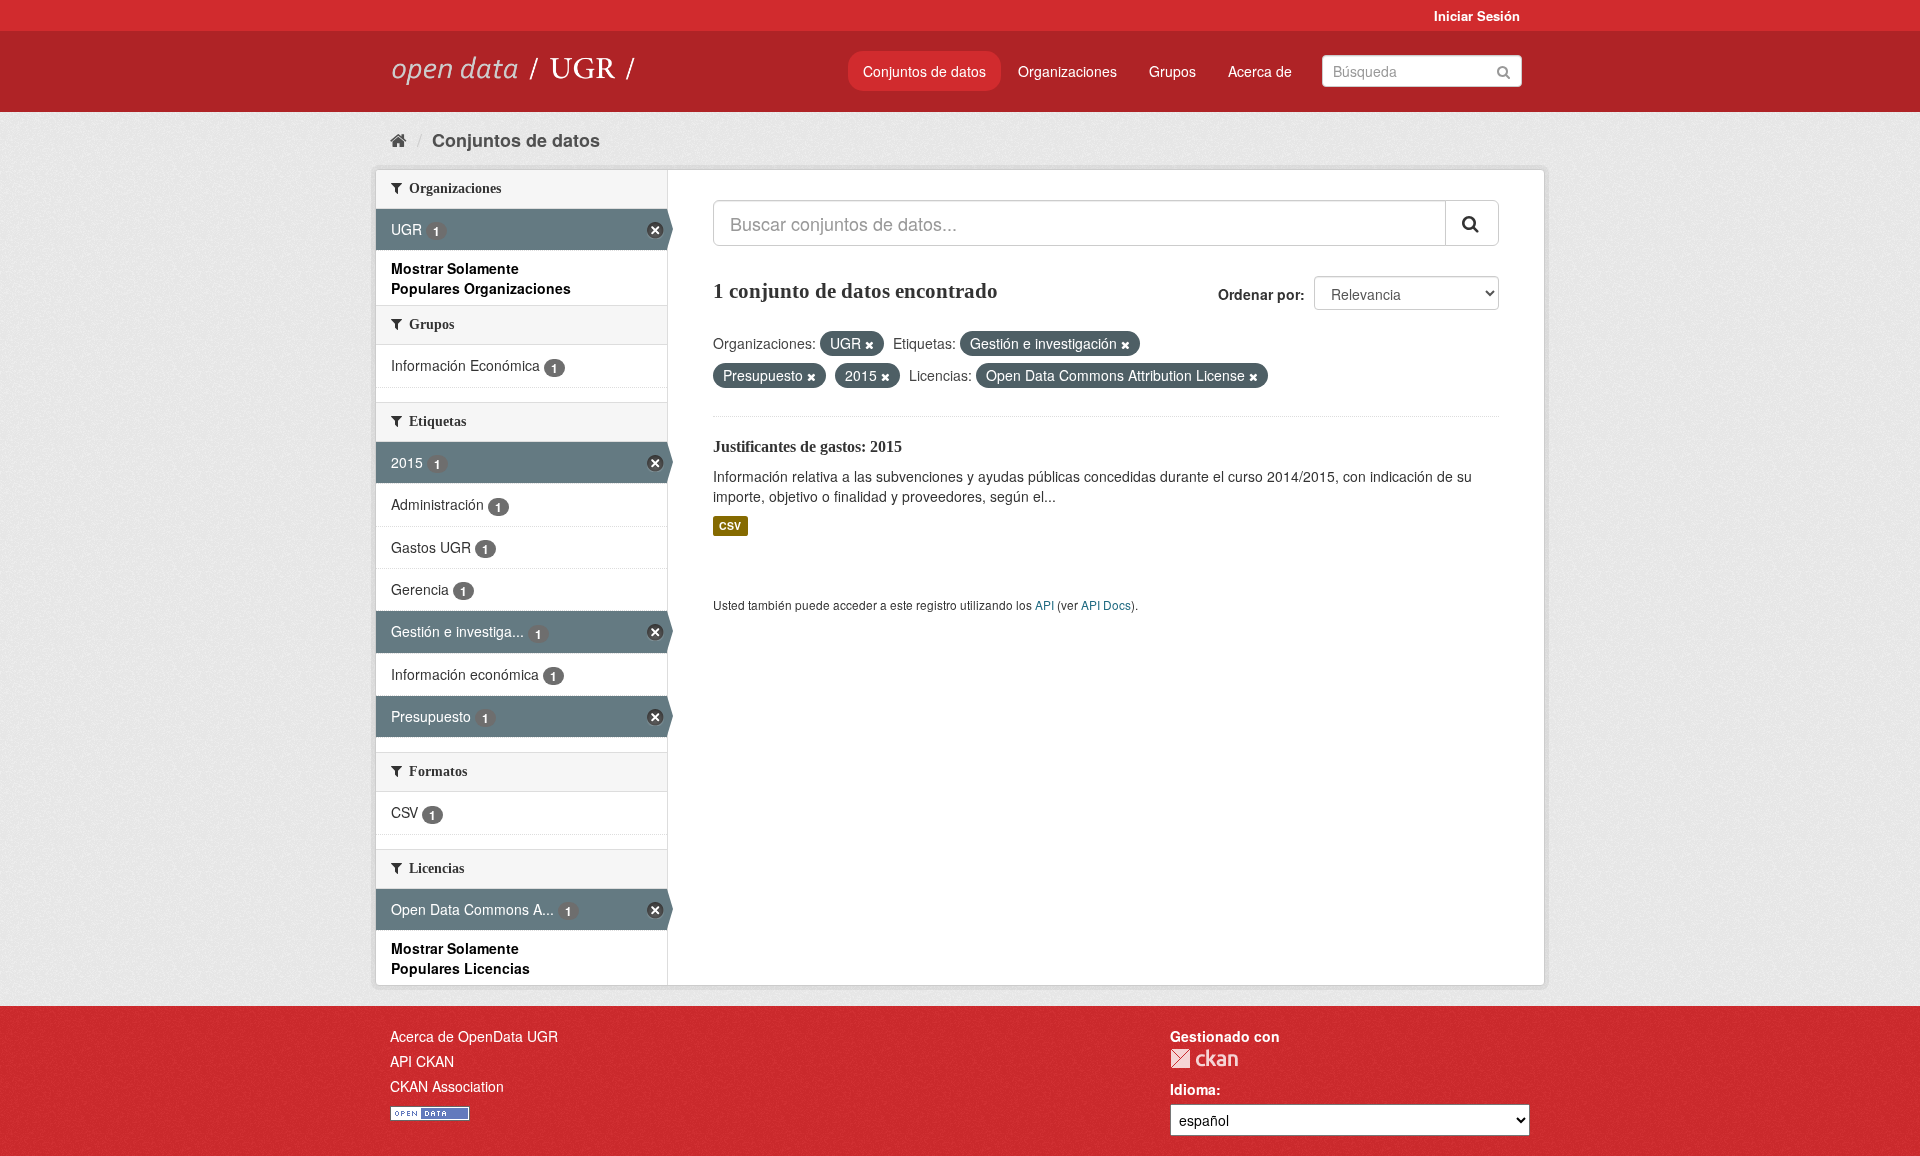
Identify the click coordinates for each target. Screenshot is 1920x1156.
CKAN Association (447, 1086)
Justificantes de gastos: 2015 (807, 446)
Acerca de (1260, 71)
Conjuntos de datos (924, 71)
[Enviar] (1503, 69)
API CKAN (422, 1061)
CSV (730, 525)
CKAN (1204, 1058)
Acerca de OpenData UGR (474, 1036)
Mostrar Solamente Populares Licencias (460, 958)
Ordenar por (1259, 294)
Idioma (1193, 1089)
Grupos (1172, 71)
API (1044, 604)
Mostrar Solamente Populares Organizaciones (481, 278)
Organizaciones (1067, 71)
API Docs (1106, 604)
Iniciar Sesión (1477, 15)
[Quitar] (869, 344)
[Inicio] (398, 139)
